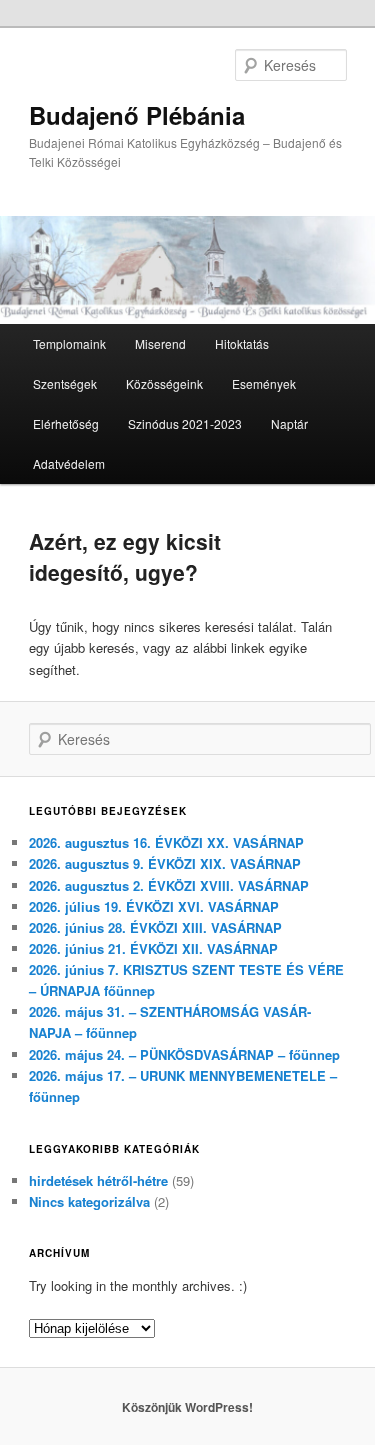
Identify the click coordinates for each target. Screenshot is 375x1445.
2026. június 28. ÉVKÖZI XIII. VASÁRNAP (155, 927)
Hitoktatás (242, 343)
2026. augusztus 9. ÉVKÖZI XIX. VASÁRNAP (165, 863)
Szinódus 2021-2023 (185, 423)
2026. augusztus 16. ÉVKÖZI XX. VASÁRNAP (166, 842)
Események (264, 383)
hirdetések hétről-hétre (98, 1180)
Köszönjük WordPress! (187, 1407)
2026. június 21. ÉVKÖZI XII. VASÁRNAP (153, 948)
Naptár (289, 423)
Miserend (160, 343)
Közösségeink (164, 383)
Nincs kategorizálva (89, 1201)
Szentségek (65, 383)
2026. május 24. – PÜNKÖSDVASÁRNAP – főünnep (184, 1054)
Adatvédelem (69, 463)
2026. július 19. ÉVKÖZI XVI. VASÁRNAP (154, 906)
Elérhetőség (66, 423)
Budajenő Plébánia (137, 115)
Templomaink (69, 343)
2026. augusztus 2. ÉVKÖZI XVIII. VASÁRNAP (169, 885)
